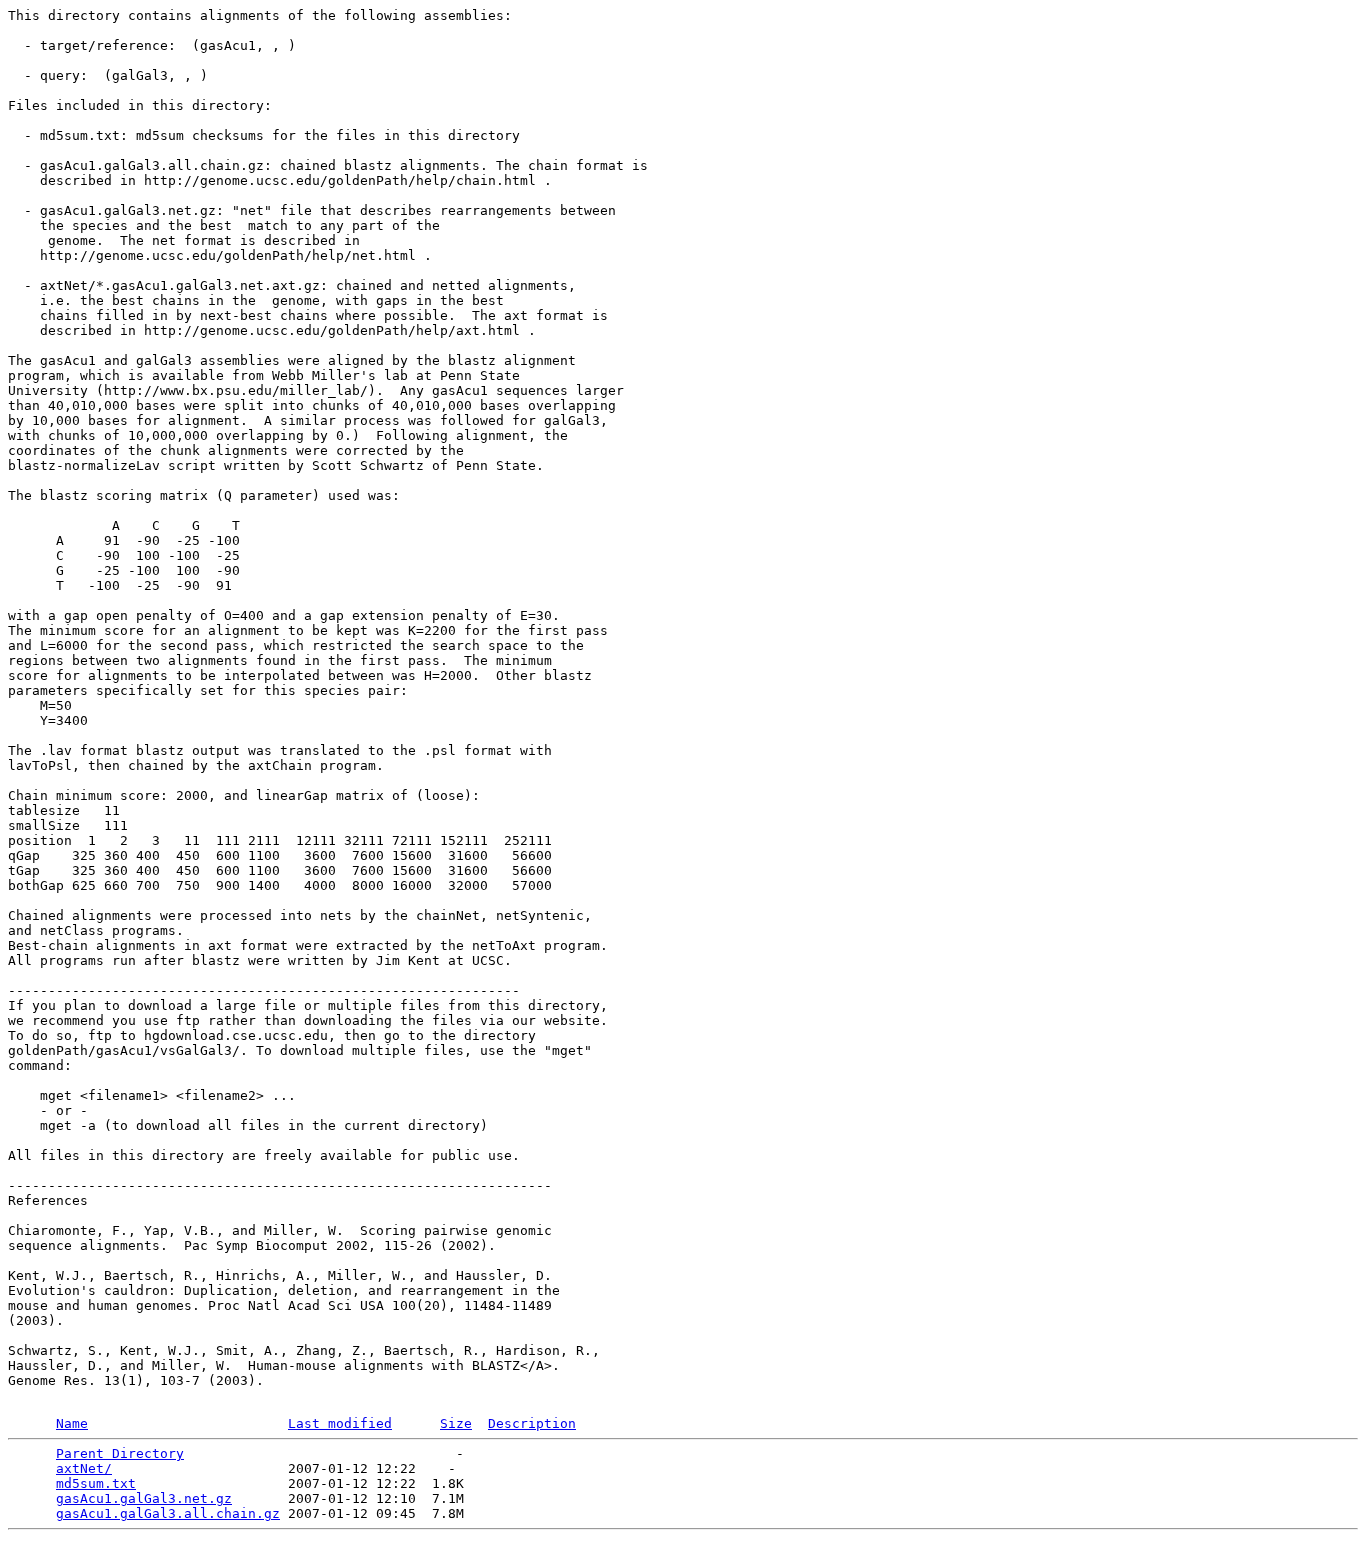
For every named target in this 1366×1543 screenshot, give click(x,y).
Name (72, 1423)
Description (532, 1423)
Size (456, 1423)
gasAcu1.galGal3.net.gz (144, 1498)
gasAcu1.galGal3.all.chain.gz (168, 1513)
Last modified (340, 1423)
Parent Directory (120, 1453)
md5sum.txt (96, 1483)
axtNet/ (84, 1468)
